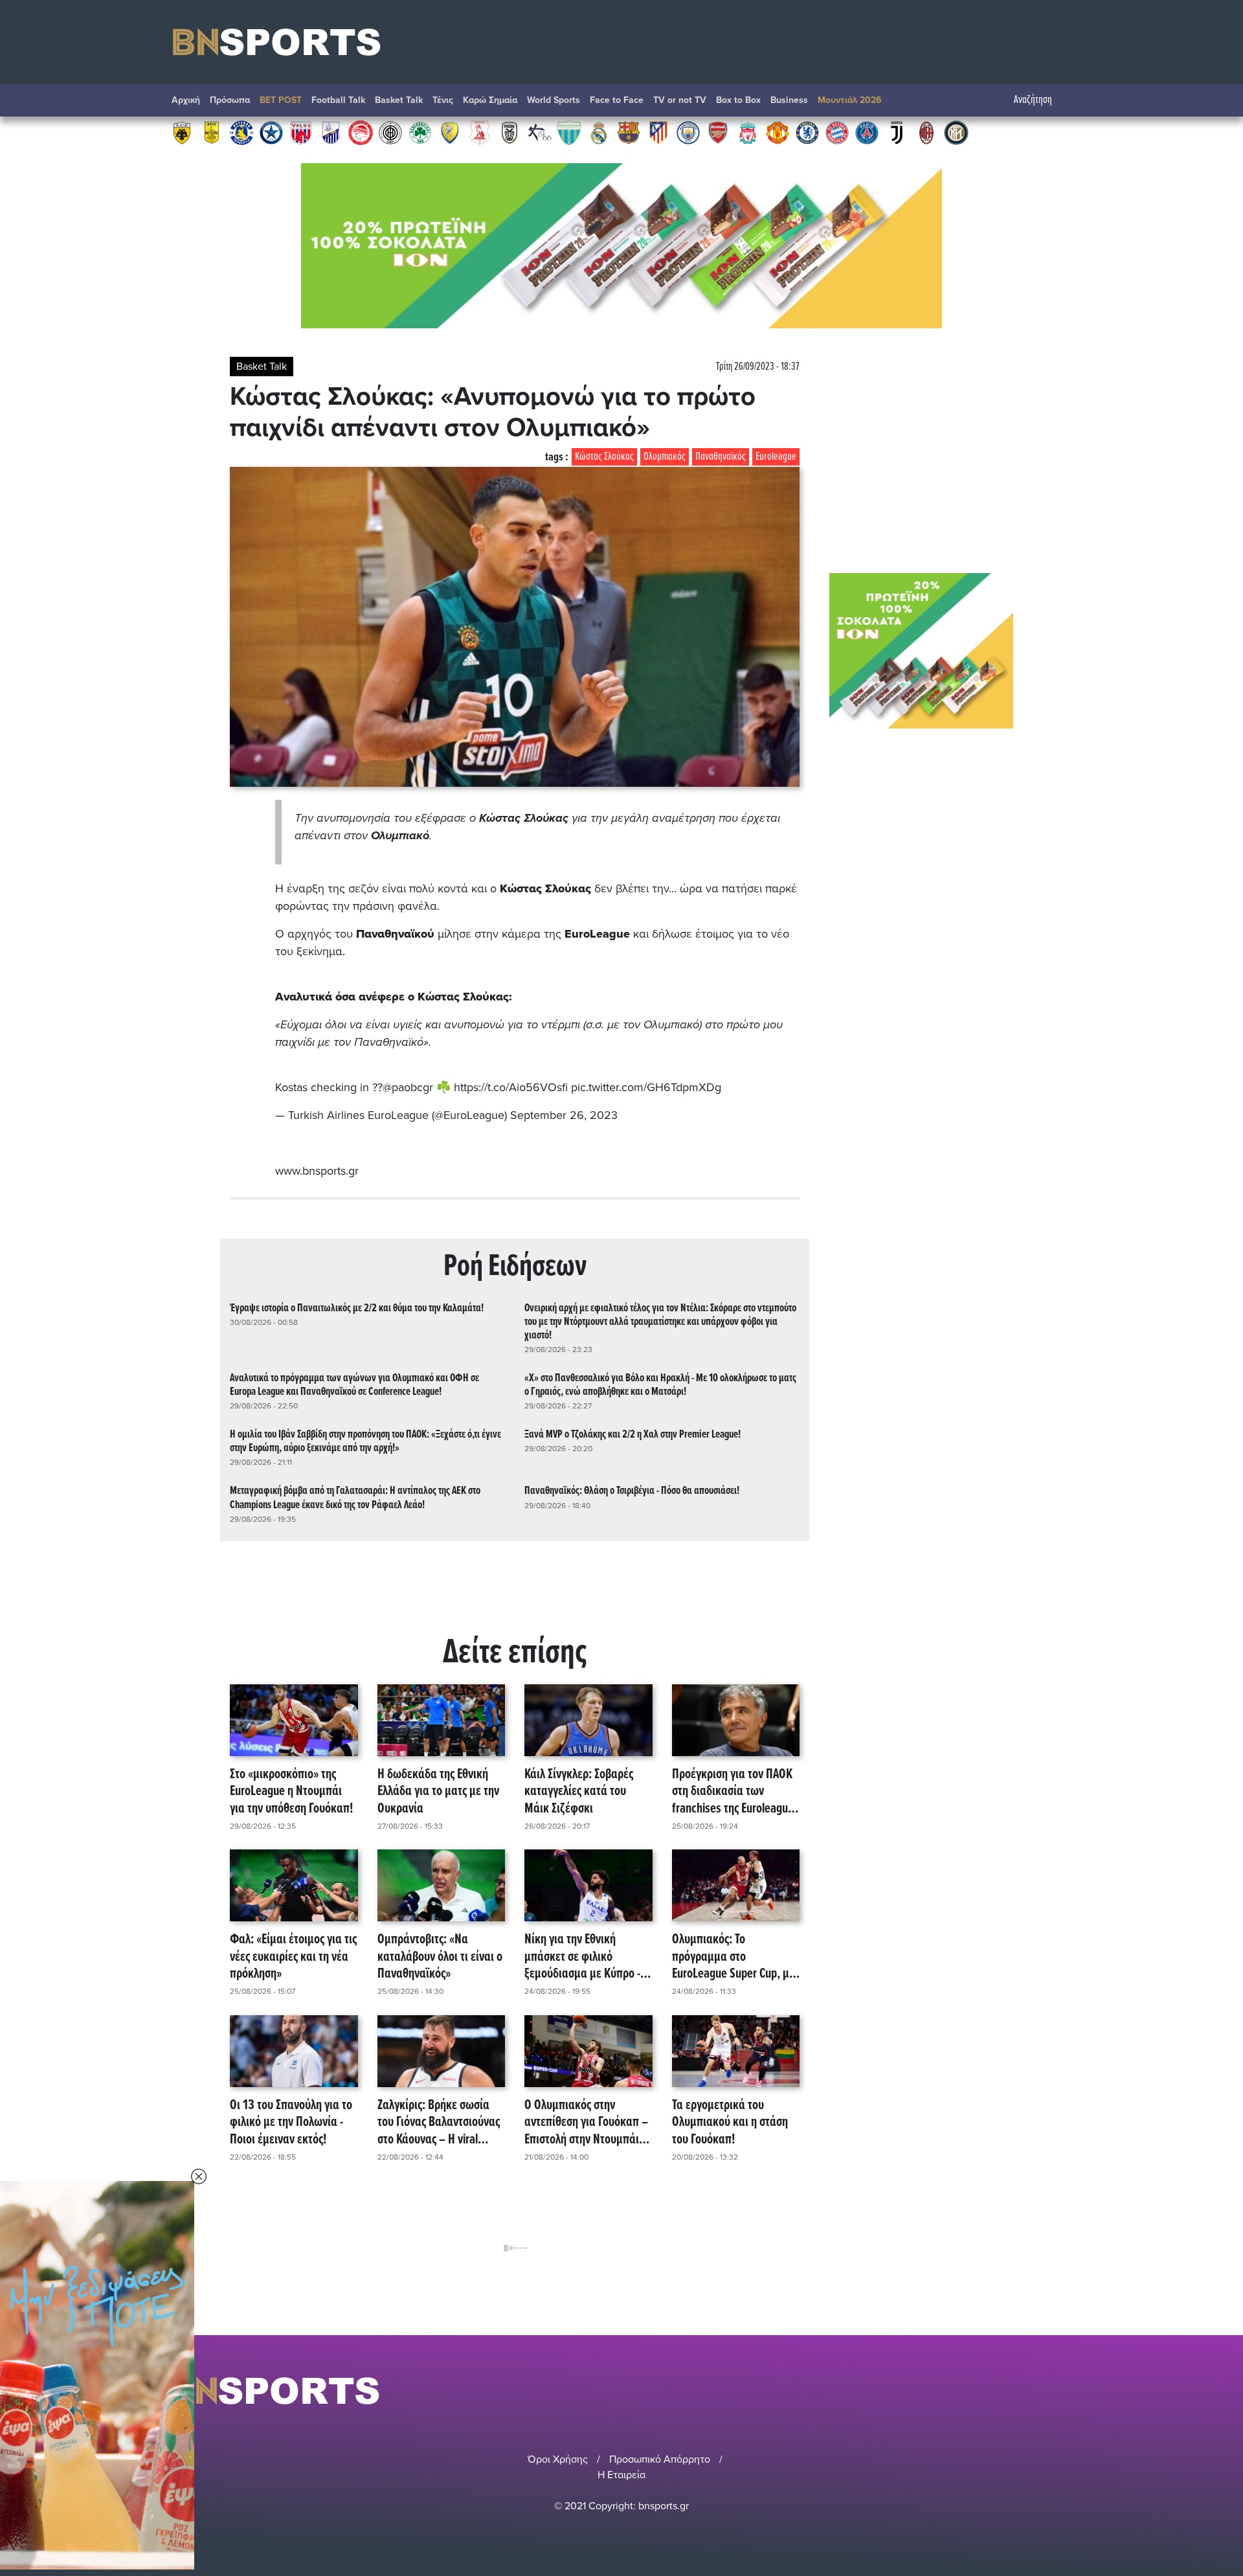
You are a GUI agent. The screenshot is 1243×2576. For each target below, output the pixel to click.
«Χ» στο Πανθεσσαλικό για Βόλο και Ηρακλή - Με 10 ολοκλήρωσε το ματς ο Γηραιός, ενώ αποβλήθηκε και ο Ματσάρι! (660, 1385)
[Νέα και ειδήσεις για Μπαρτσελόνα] (629, 132)
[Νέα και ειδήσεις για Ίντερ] (956, 132)
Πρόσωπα (230, 100)
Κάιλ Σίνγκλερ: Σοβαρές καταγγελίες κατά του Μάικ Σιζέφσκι (579, 1792)
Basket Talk (399, 100)
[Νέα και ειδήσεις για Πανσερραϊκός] (480, 132)
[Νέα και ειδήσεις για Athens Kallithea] (539, 132)
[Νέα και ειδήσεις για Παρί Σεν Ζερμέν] (867, 132)
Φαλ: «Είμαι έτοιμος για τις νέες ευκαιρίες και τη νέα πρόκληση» (293, 1957)
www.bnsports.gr (317, 1171)
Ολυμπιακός (665, 457)
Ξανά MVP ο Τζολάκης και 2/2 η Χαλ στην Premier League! (633, 1435)
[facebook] (1048, 2390)
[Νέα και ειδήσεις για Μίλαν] (926, 132)
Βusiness (789, 100)
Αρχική (186, 100)
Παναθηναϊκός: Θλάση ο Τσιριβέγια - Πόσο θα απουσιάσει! (632, 1491)
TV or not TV (680, 100)
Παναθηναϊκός (721, 457)
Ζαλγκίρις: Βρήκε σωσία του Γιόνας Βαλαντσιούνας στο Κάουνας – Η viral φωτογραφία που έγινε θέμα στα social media (439, 2123)
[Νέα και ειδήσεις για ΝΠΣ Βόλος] (301, 132)
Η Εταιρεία (621, 2475)
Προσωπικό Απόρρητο (660, 2459)
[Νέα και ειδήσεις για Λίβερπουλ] (748, 132)
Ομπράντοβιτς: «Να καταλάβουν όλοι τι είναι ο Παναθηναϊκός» (440, 1957)
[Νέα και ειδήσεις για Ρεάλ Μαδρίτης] (599, 132)
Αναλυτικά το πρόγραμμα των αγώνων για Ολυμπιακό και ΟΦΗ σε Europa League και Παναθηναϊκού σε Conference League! (354, 1385)
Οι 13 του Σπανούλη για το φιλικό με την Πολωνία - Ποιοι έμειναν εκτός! (291, 2123)
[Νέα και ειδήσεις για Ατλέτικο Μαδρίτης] (658, 132)
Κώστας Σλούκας (604, 457)
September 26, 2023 (564, 1115)
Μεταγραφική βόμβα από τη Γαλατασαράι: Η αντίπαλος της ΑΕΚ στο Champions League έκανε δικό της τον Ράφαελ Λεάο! (355, 1498)
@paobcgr (408, 1087)
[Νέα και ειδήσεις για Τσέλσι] (807, 132)
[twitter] (1064, 2390)
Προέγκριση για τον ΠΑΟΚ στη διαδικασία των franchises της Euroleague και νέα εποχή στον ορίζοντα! (733, 1792)
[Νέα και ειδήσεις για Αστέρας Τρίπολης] (241, 132)
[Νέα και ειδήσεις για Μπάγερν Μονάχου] (837, 132)
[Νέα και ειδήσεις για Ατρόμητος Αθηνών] (271, 132)
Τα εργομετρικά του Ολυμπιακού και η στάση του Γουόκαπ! (730, 2123)
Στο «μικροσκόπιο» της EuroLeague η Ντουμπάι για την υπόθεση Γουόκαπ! (291, 1792)
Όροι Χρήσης (558, 2459)
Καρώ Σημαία (490, 100)
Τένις (443, 100)
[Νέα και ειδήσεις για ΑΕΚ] (182, 132)
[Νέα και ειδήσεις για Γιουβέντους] (897, 132)
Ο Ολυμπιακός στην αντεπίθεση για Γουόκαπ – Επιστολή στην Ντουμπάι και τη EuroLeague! (586, 2123)
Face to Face (617, 100)
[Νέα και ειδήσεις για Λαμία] (331, 132)
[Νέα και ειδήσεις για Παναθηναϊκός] (420, 132)
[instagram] (1030, 2390)
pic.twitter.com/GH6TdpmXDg (646, 1087)
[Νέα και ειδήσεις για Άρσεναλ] (718, 132)
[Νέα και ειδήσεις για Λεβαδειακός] (569, 132)
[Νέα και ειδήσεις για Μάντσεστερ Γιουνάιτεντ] (778, 132)
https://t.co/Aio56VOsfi (511, 1087)
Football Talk (338, 100)
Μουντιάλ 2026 (850, 100)
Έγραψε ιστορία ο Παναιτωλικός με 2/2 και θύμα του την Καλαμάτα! (357, 1308)
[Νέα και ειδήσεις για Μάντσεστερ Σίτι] (688, 132)
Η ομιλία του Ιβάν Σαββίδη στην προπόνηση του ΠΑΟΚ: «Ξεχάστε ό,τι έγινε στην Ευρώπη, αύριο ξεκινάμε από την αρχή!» (365, 1441)
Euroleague (776, 457)
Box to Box (738, 100)
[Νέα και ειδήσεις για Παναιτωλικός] (450, 132)
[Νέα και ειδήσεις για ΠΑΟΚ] (510, 132)
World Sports (554, 100)
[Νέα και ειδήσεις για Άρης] (212, 132)
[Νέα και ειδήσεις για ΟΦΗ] (390, 132)
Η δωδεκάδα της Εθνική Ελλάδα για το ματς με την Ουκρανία (438, 1792)
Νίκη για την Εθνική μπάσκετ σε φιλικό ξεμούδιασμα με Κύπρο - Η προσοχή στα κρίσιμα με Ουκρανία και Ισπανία (587, 1957)
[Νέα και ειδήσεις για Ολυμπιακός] (361, 132)
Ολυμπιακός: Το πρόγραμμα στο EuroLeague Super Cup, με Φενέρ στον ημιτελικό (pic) (735, 1957)
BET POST (281, 100)
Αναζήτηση (1033, 100)
